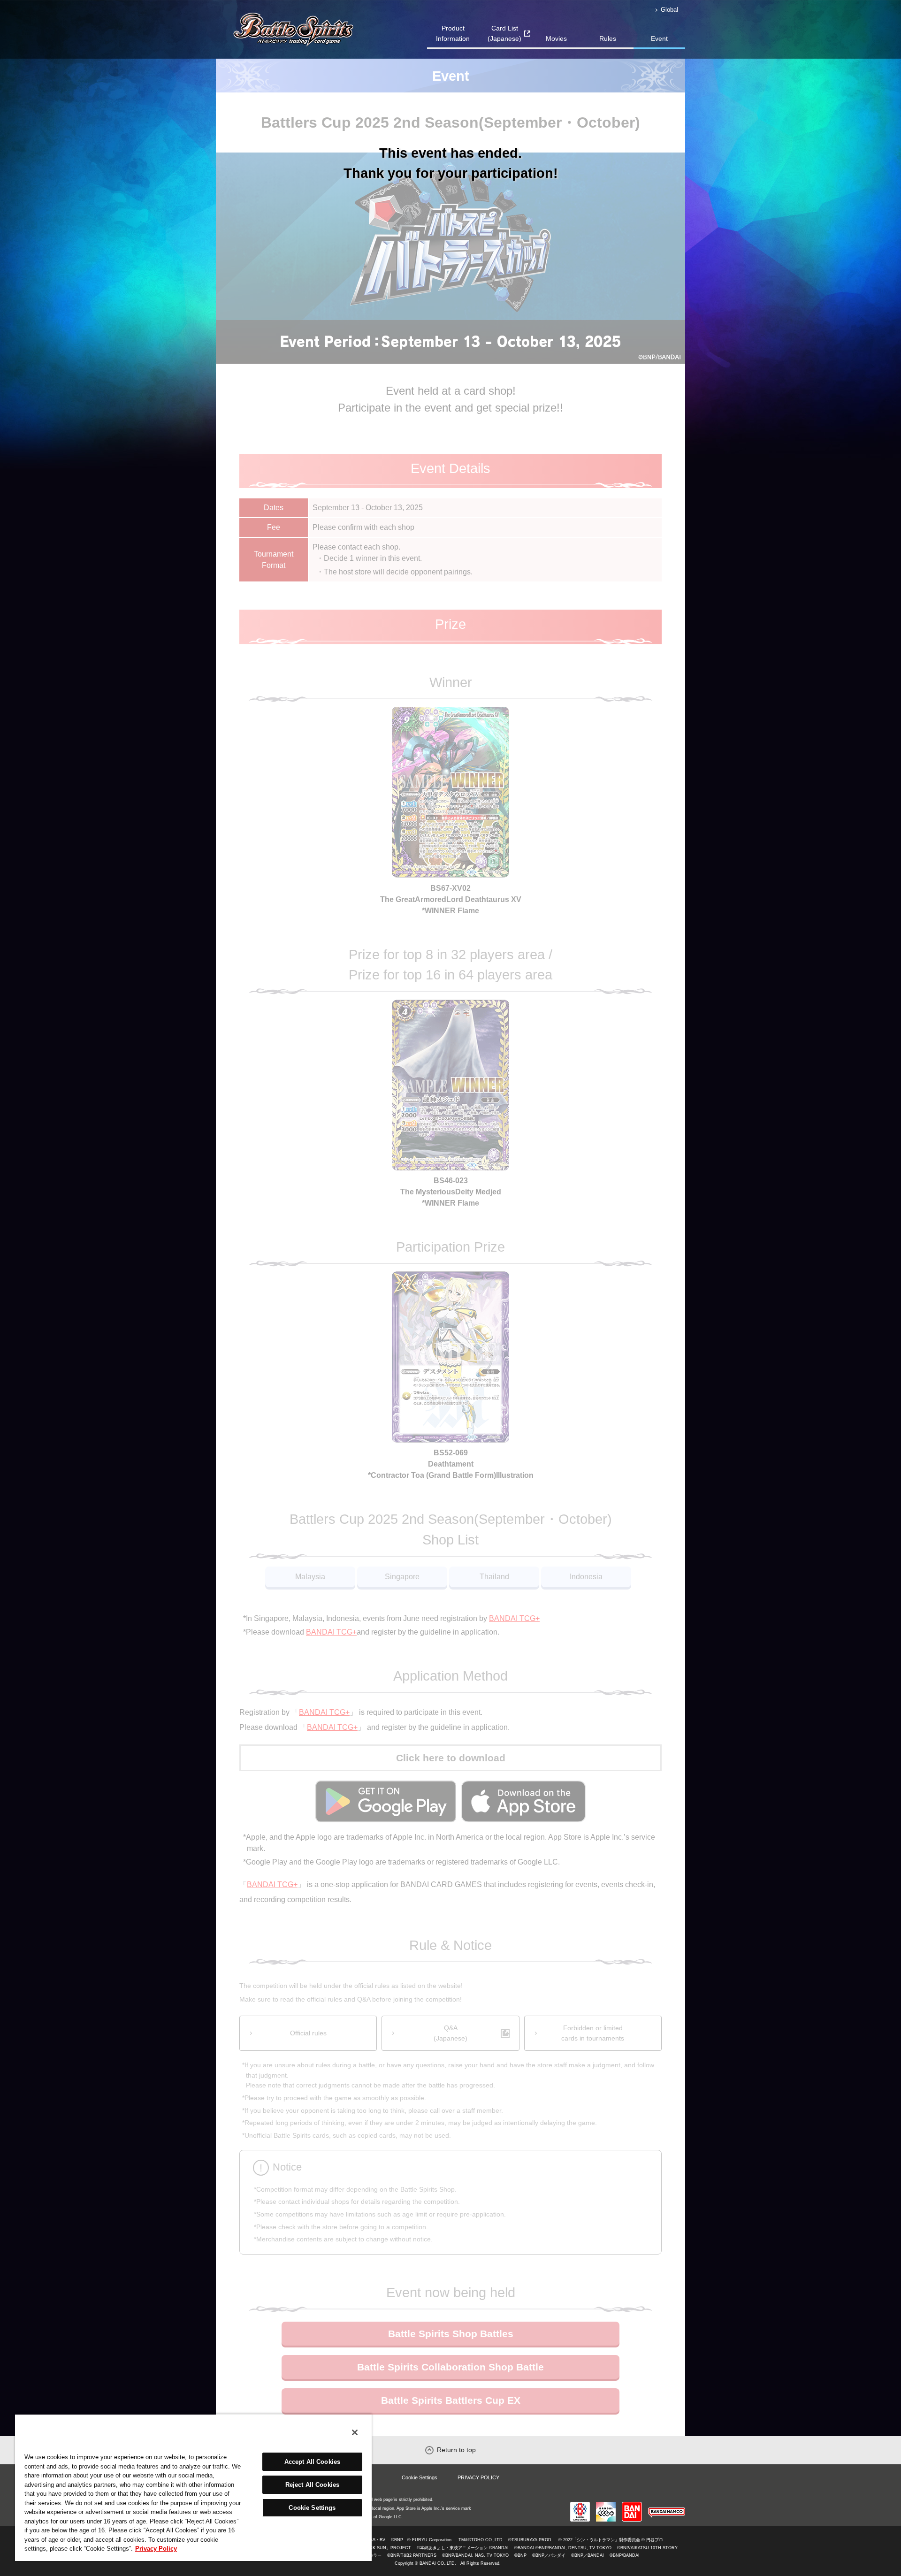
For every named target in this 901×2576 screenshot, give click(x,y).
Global (669, 10)
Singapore (402, 1577)
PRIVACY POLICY (478, 2477)
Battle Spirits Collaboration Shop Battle (450, 2367)
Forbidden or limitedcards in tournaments (593, 2033)
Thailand (494, 1577)
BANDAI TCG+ (514, 1618)
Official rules (308, 2033)
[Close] (355, 2432)
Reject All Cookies (312, 2485)
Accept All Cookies (312, 2462)
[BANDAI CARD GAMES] (580, 2506)
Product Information (453, 33)
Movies (556, 38)
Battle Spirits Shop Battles (451, 2334)
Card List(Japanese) (504, 33)
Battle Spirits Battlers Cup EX (451, 2400)
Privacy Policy (156, 2549)
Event (659, 38)
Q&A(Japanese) (450, 2033)
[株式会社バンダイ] (632, 2506)
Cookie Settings (420, 2477)
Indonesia (586, 1577)
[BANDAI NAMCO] (667, 2506)
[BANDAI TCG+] (606, 2506)
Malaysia (310, 1577)
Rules (608, 38)
